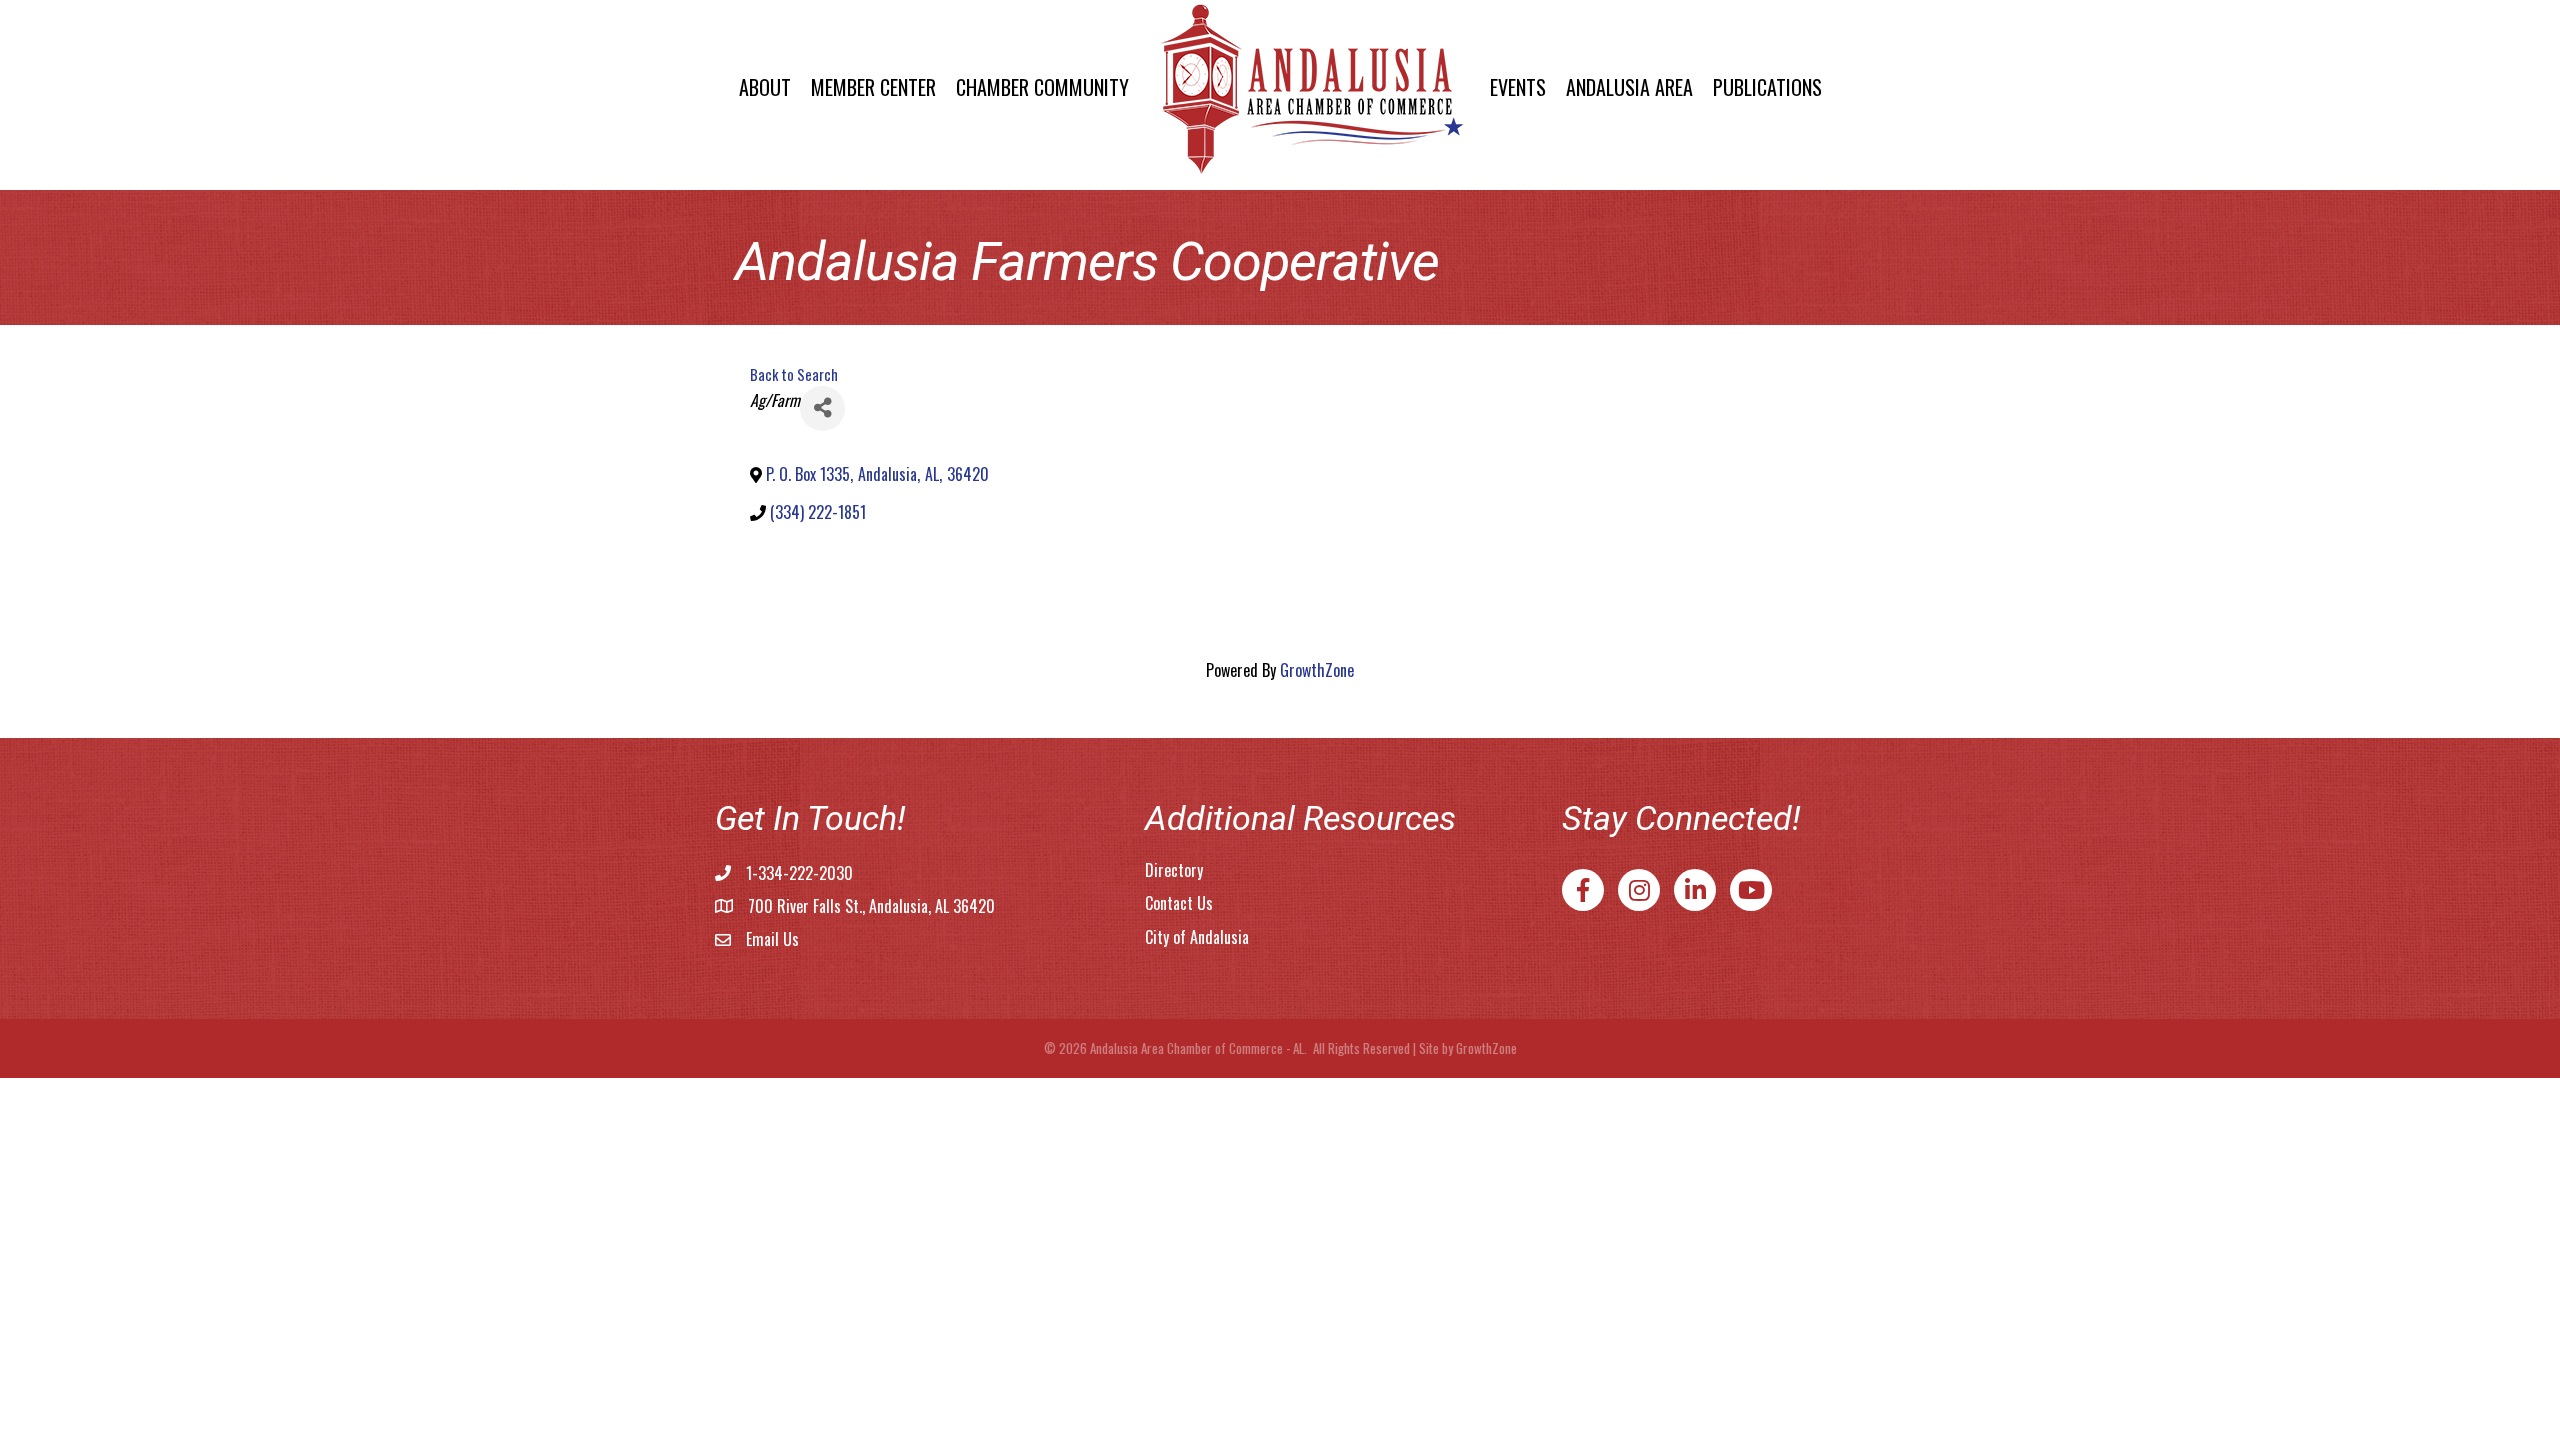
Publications (1767, 87)
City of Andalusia (1197, 937)
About (765, 87)
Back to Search (794, 374)
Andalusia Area (1629, 87)
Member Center (873, 87)
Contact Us (1179, 903)
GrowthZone (1317, 670)
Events (1518, 87)
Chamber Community (1042, 87)
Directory (1174, 870)
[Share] (822, 408)
